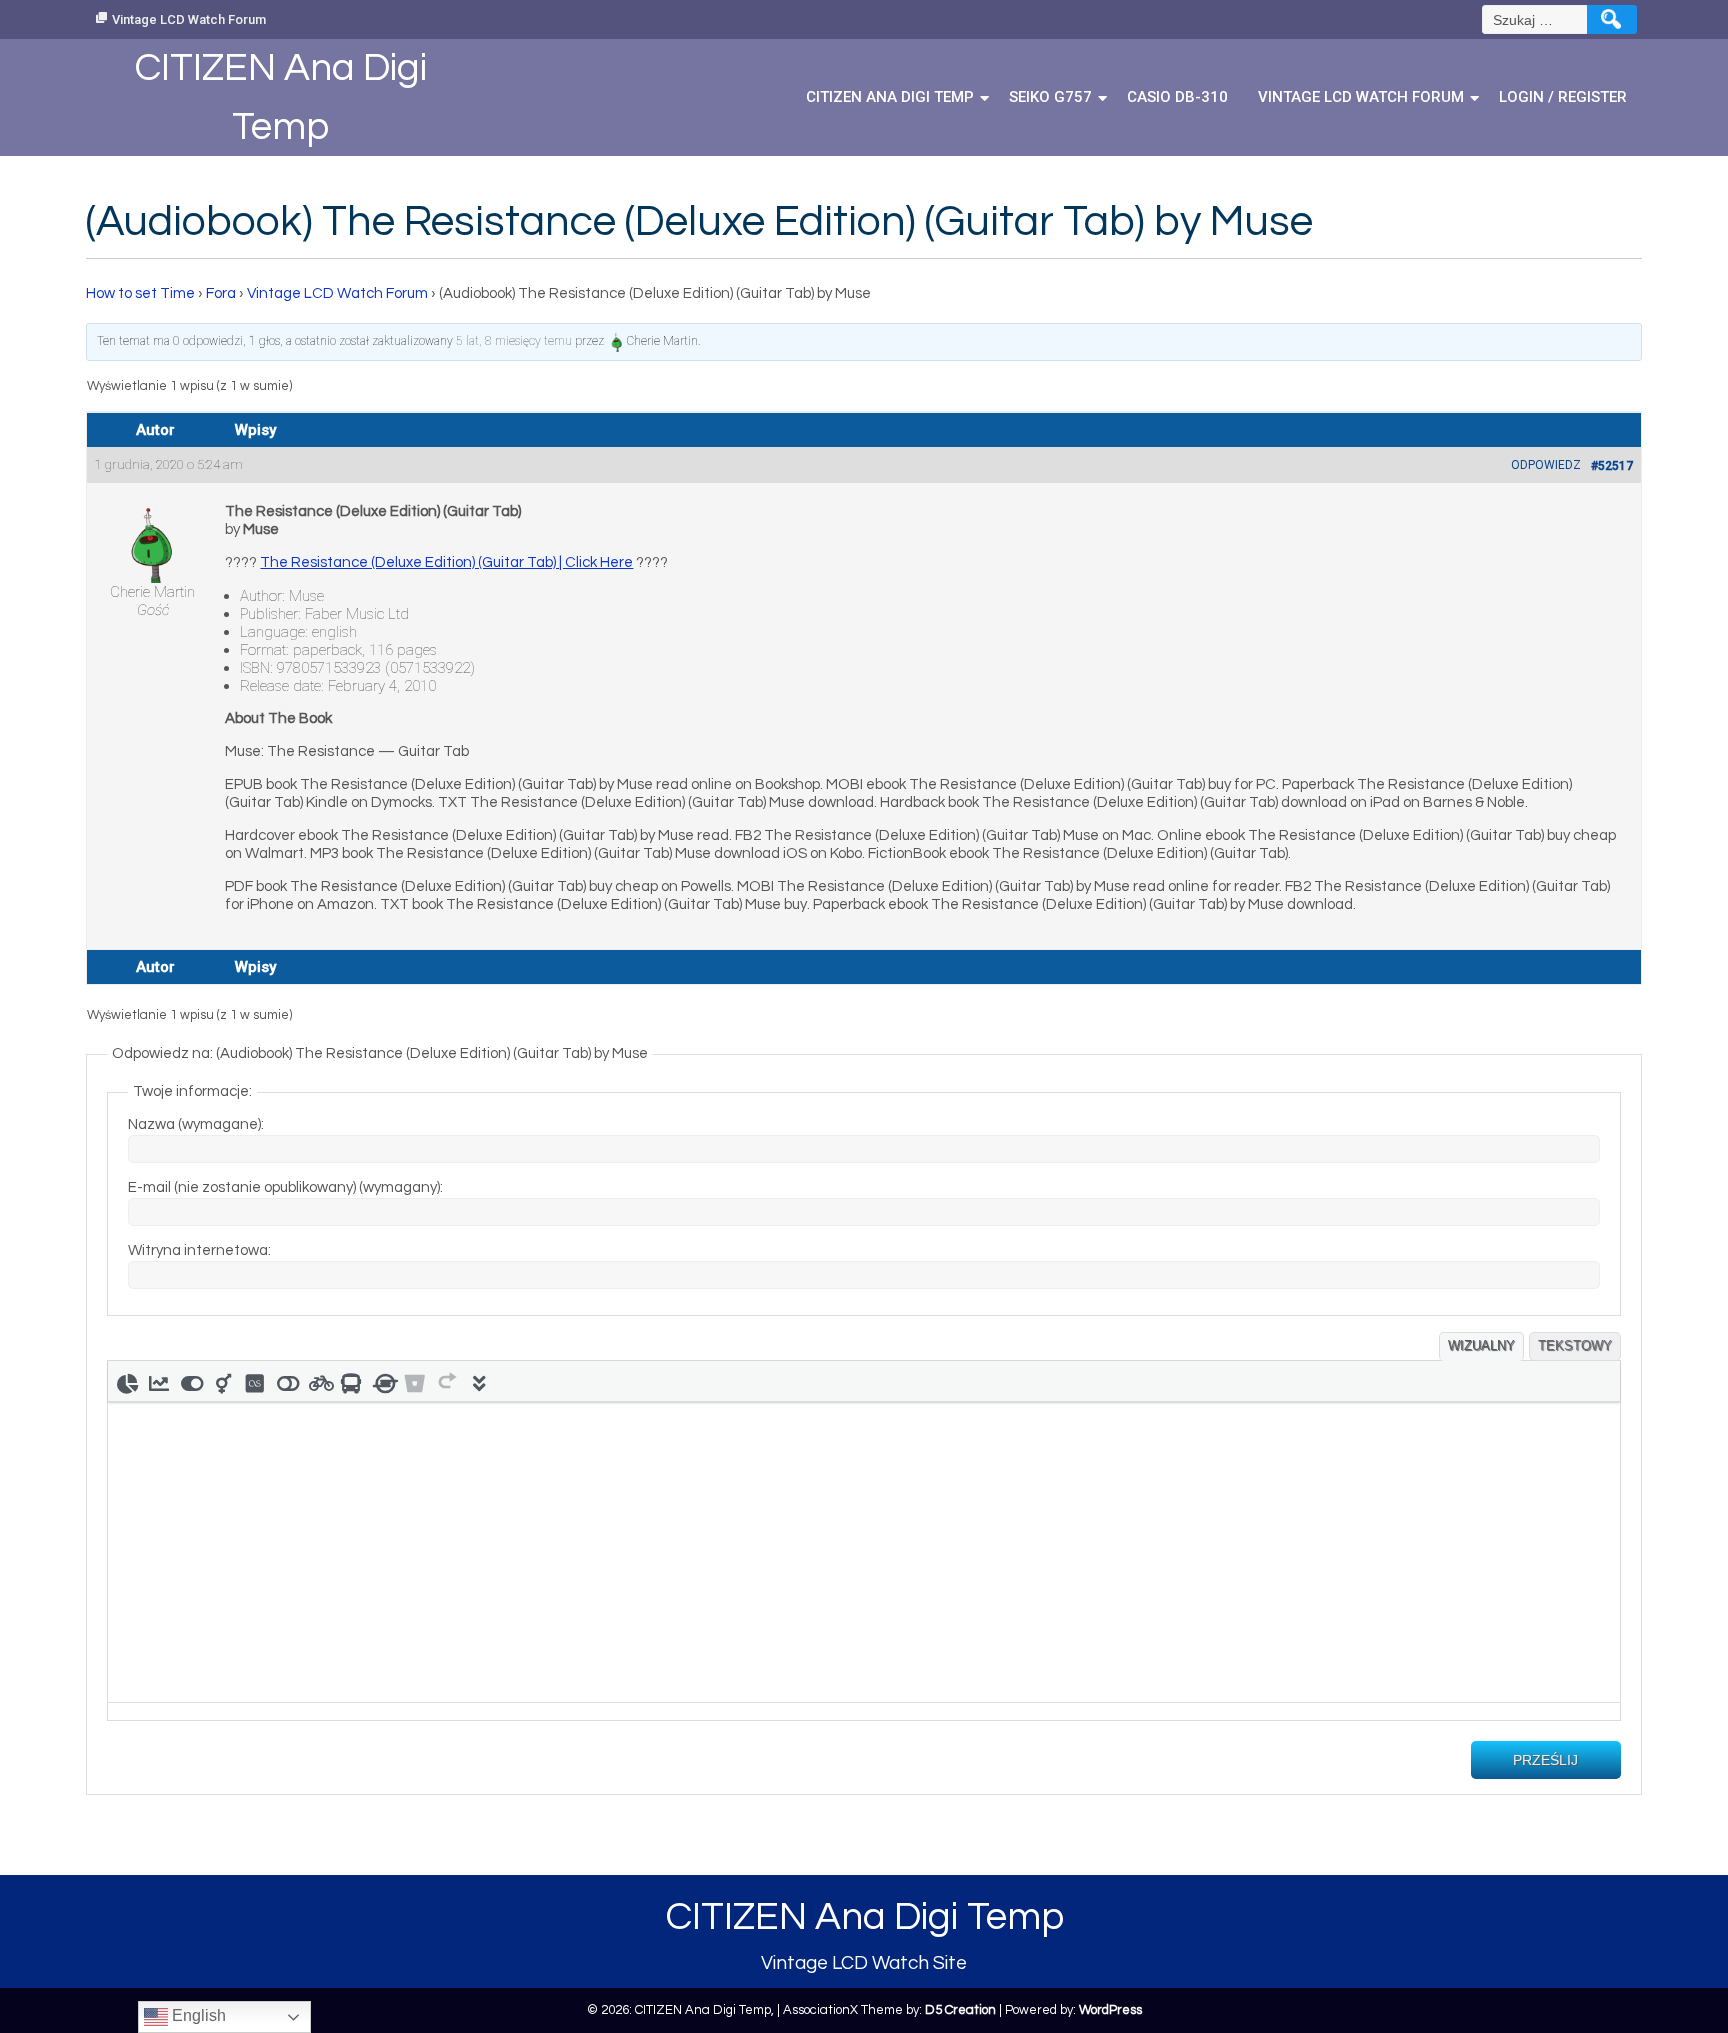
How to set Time (140, 293)
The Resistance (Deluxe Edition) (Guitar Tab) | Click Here (446, 562)
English (197, 2015)
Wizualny (1481, 1345)
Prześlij (1545, 1760)
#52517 (1612, 466)
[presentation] (127, 1381)
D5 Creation (960, 2010)
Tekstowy (1575, 1345)
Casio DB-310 (1177, 97)
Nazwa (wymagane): (196, 1124)
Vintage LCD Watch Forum (189, 19)
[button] (127, 1381)
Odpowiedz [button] (1546, 465)
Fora (221, 293)
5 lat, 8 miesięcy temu (514, 341)
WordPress (1110, 2010)
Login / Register (1563, 97)
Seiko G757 (1050, 97)
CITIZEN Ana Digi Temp (890, 97)
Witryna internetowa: (199, 1250)
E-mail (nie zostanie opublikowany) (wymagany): (285, 1187)
